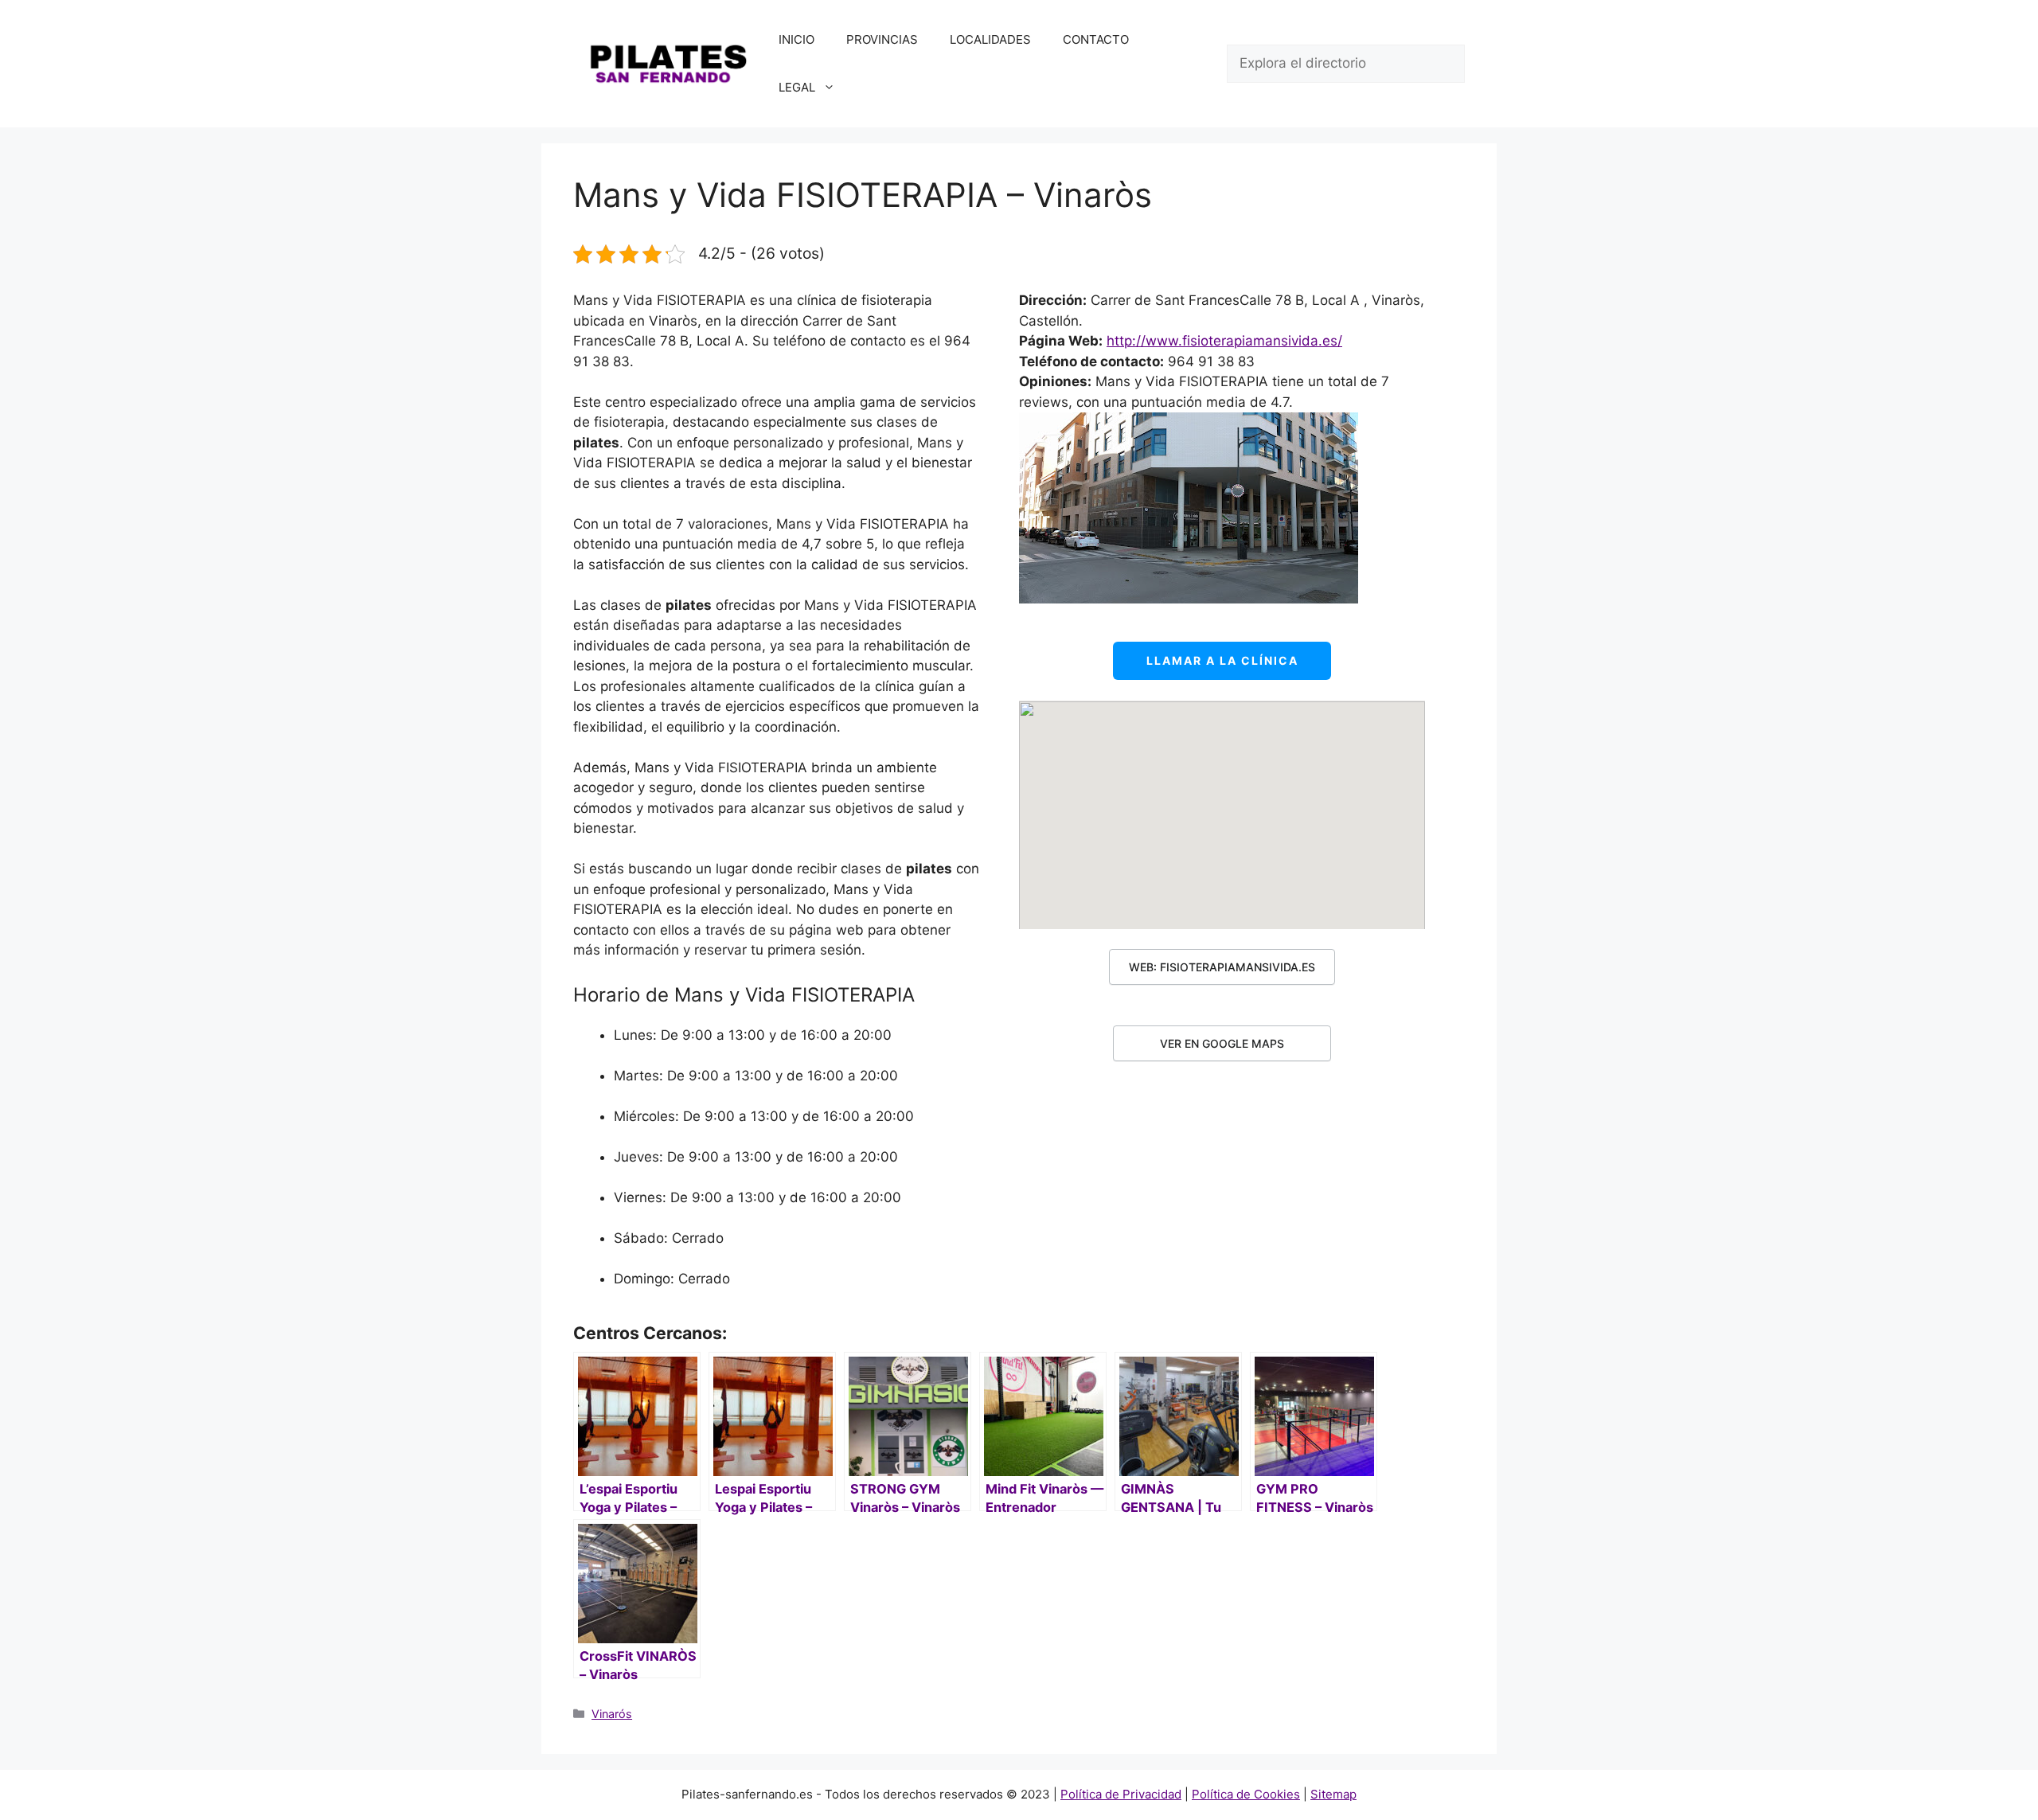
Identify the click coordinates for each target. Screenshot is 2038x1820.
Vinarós (612, 1714)
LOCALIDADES (990, 39)
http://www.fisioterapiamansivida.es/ (1224, 341)
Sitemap (1333, 1794)
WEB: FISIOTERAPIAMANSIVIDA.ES (1222, 967)
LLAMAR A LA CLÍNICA (1222, 660)
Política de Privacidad (1121, 1794)
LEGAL (797, 87)
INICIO (796, 39)
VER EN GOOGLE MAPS (1222, 1043)
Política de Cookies (1246, 1794)
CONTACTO (1096, 39)
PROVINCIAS (882, 39)
